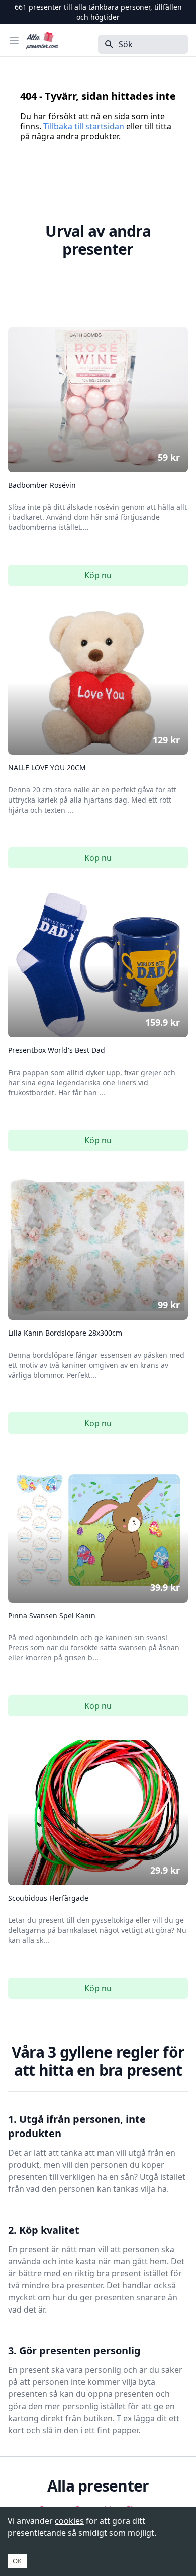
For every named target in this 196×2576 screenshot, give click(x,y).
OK (17, 2561)
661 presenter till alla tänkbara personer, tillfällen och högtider (98, 12)
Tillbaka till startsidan (84, 126)
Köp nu (98, 575)
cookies (69, 2521)
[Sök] (106, 44)
